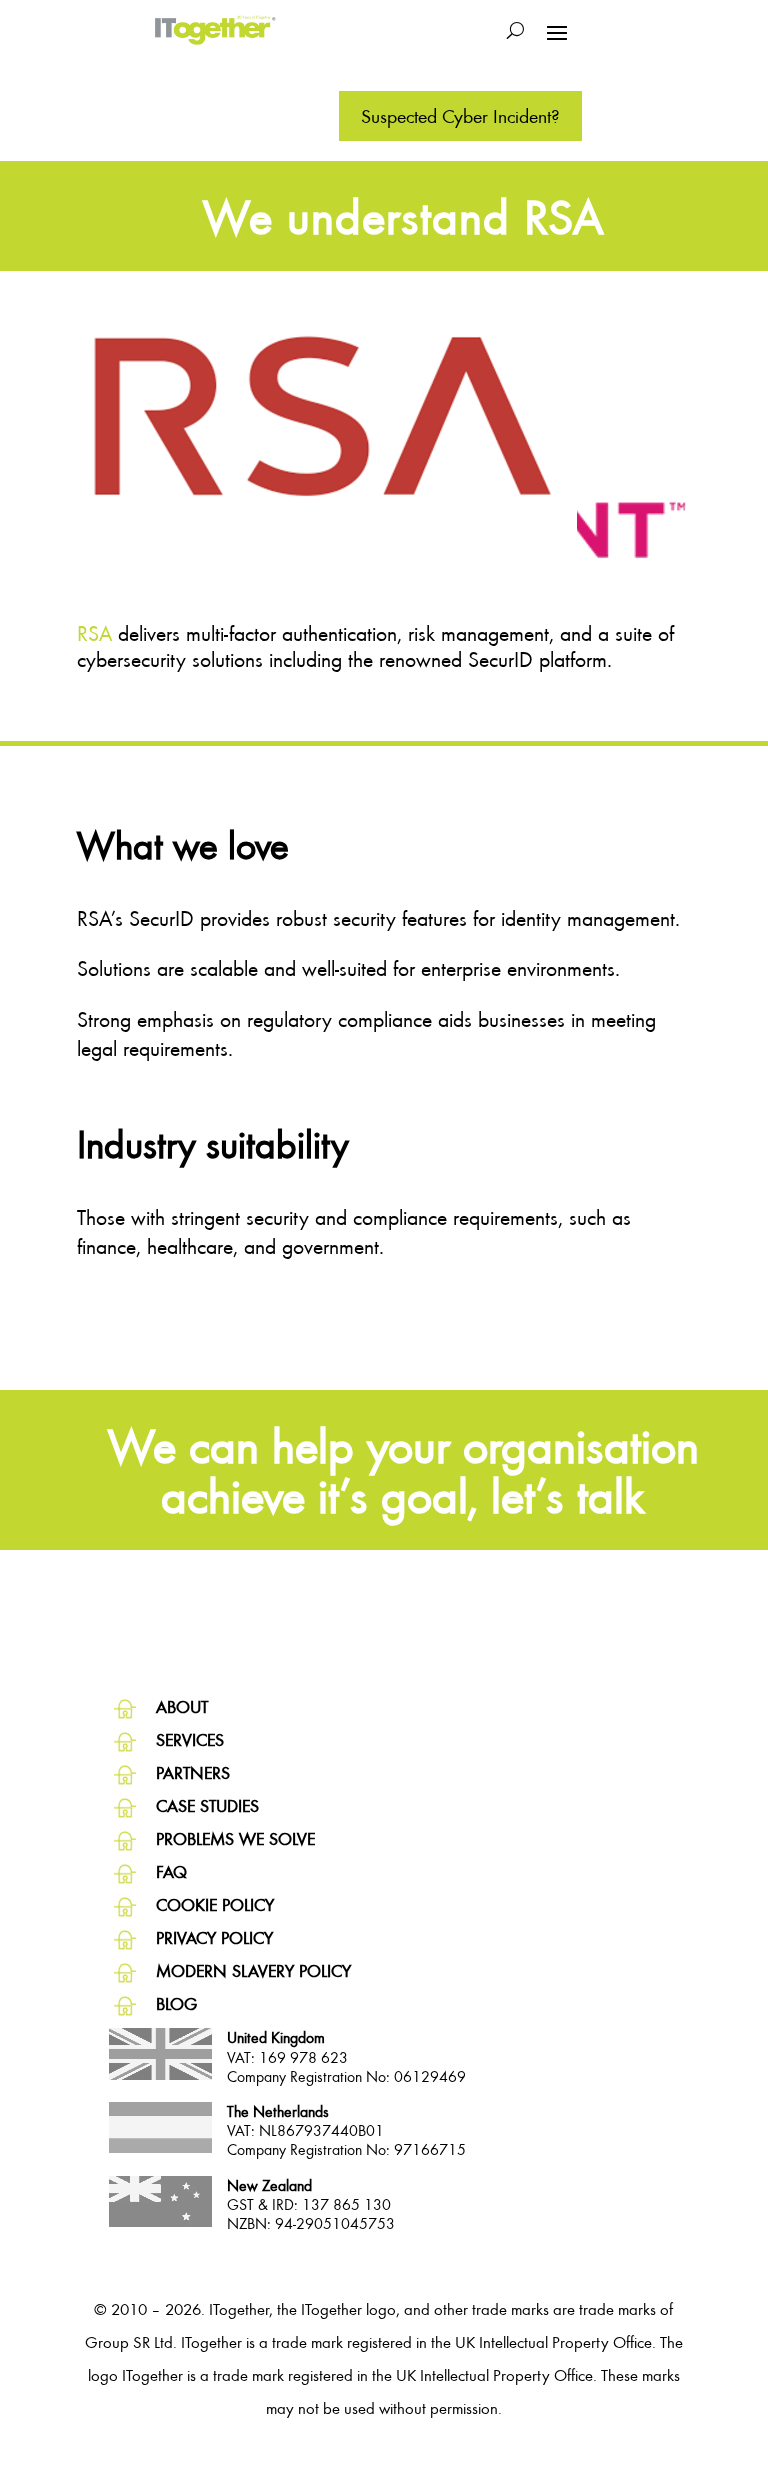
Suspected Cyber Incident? (460, 115)
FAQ (171, 1871)
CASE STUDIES (207, 1805)
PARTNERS (193, 1772)
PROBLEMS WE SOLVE (235, 1838)
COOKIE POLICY (215, 1904)
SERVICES (190, 1739)
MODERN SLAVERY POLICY (253, 1970)
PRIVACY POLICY (214, 1937)
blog (176, 2003)
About (182, 1706)
